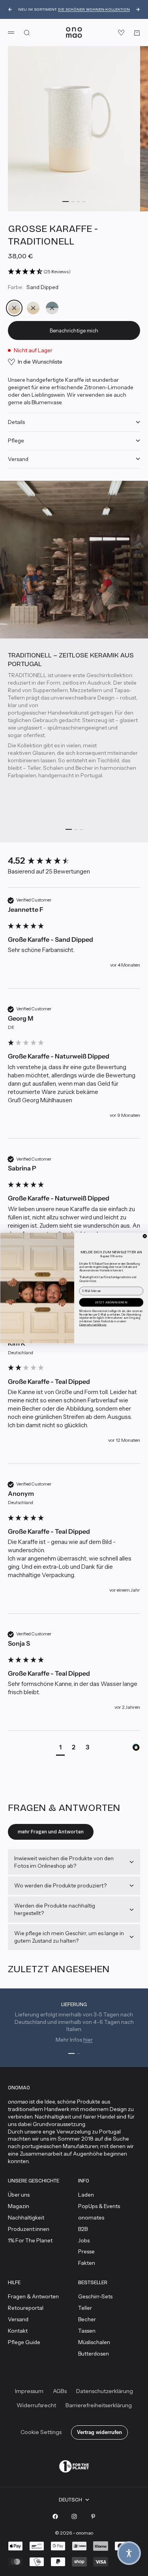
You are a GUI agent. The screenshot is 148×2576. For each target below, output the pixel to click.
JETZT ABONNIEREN (111, 1302)
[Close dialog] (145, 1236)
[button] (129, 2553)
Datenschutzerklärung (93, 1325)
